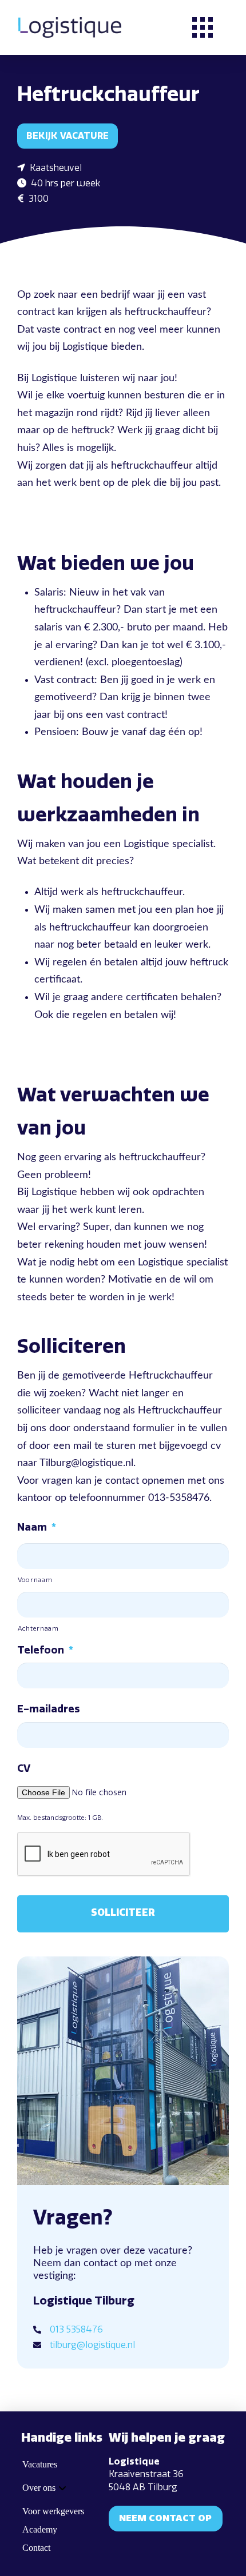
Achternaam (38, 1628)
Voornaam (35, 1580)
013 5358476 (76, 2329)
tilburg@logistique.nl (92, 2345)
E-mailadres (48, 1709)
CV (24, 1768)
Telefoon (45, 1650)
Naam (37, 1527)
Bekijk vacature (68, 136)
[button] (203, 27)
